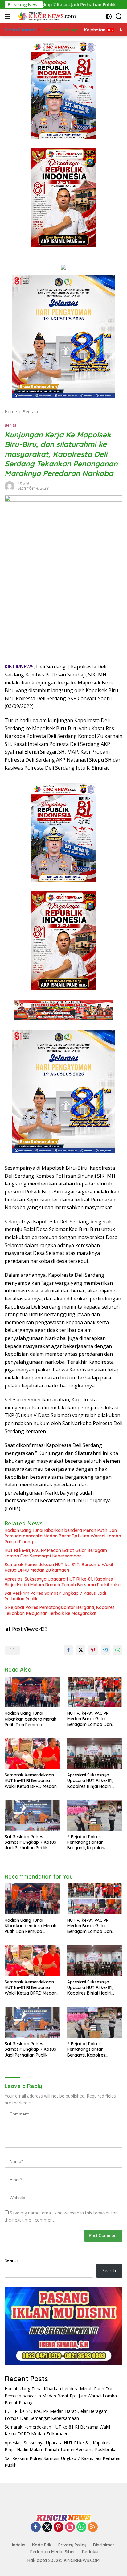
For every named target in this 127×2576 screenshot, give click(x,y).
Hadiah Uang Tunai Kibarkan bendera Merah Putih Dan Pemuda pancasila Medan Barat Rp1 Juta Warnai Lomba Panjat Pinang (63, 1536)
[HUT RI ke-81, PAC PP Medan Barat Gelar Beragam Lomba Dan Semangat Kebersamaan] (95, 1692)
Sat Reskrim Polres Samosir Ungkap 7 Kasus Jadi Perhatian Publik (55, 1596)
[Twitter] (47, 2527)
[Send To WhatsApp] (118, 1650)
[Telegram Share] (105, 1650)
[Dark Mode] (109, 17)
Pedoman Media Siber (53, 2552)
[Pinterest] (59, 2527)
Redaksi (90, 2552)
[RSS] (93, 2527)
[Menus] (9, 16)
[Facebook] (36, 2527)
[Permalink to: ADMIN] (10, 486)
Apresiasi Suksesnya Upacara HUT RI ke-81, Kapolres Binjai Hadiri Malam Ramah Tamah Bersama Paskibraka (63, 1582)
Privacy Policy (72, 2545)
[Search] (119, 17)
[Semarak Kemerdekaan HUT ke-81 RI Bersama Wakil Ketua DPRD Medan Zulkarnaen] (32, 1754)
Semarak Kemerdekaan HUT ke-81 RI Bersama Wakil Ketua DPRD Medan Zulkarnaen (59, 1567)
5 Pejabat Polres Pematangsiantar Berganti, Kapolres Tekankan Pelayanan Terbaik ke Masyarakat (60, 1610)
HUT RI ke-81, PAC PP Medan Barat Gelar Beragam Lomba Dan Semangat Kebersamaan (56, 1553)
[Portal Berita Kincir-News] (46, 16)
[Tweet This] (81, 1650)
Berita (11, 425)
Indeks (19, 2545)
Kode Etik (42, 2545)
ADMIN (23, 484)
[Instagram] (70, 2527)
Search (11, 2260)
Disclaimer (104, 2545)
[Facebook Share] (68, 1650)
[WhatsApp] (81, 2527)
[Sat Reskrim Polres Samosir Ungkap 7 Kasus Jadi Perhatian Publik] (32, 1815)
